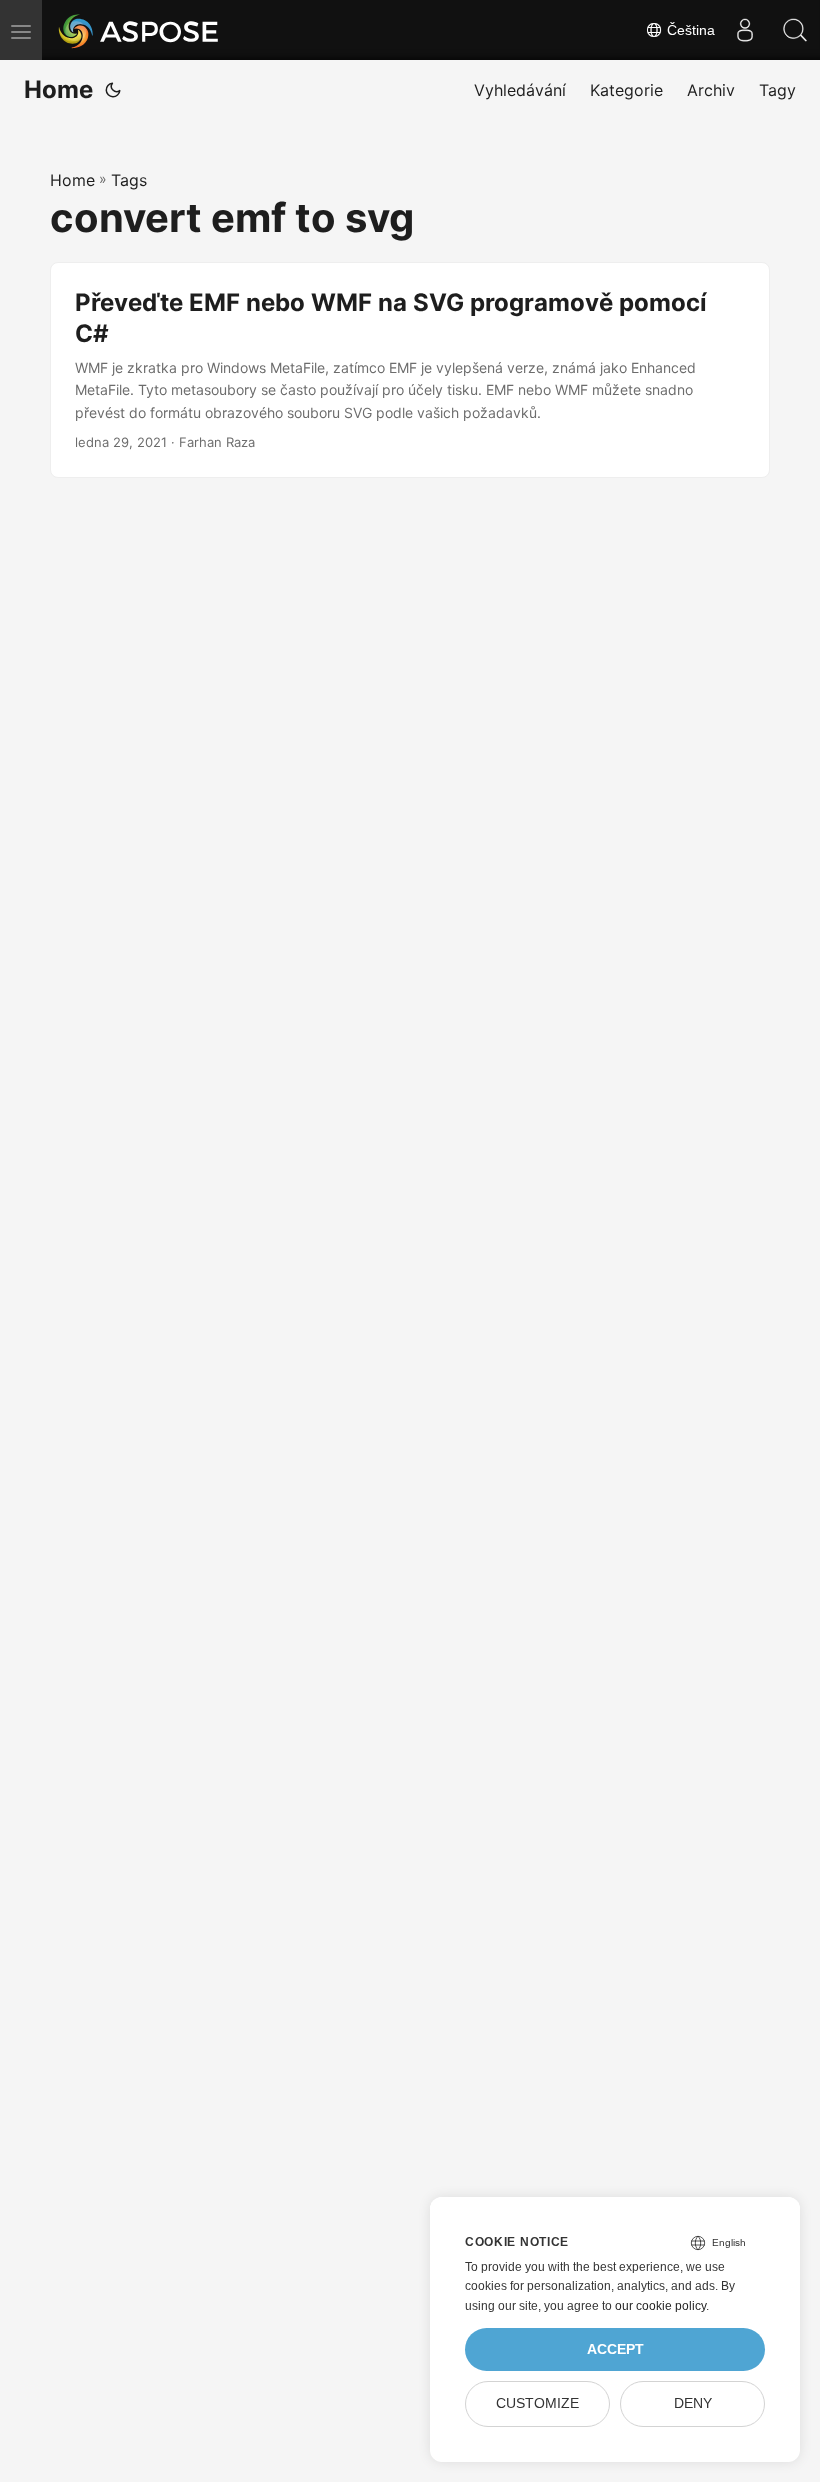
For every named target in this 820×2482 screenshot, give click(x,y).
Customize (537, 2403)
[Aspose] (139, 30)
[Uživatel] (745, 30)
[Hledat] (795, 30)
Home (58, 89)
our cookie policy (660, 2306)
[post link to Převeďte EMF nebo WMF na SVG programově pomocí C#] (410, 370)
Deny (693, 2403)
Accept (615, 2349)
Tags (129, 180)
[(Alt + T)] (113, 90)
